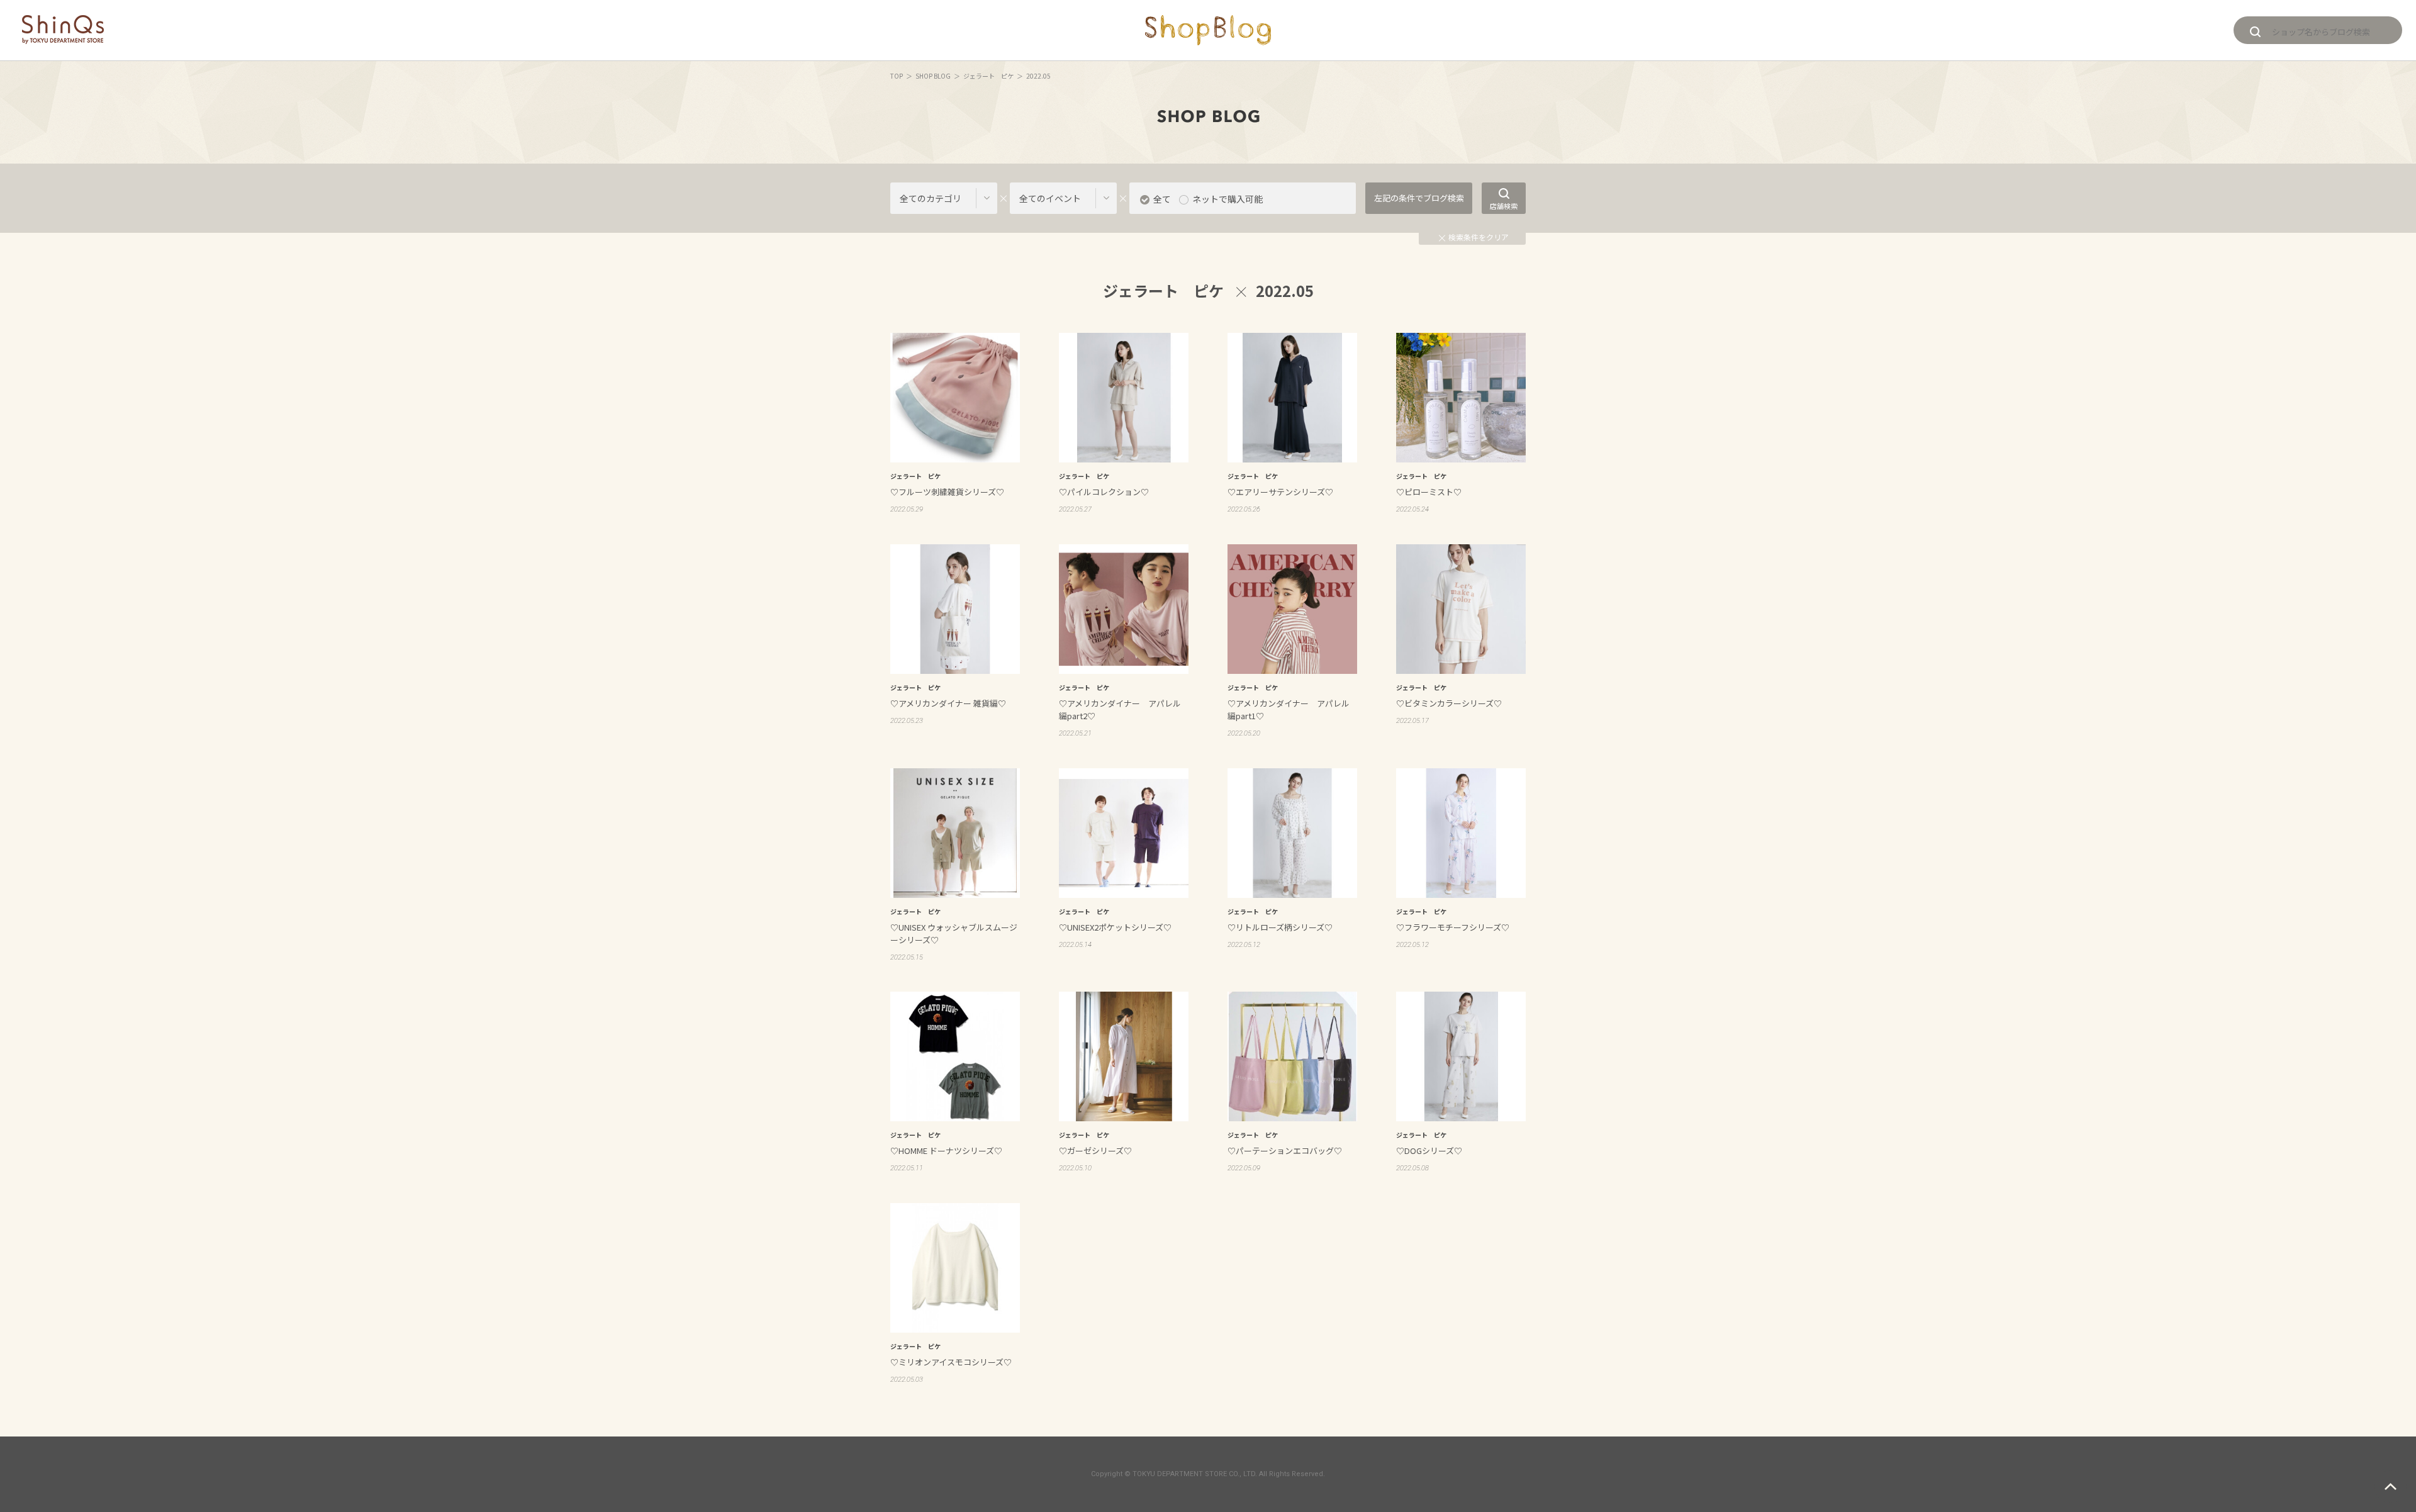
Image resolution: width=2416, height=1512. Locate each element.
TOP (897, 76)
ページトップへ (2391, 1487)
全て (1162, 199)
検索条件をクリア (1479, 237)
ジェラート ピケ (988, 76)
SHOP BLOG (933, 76)
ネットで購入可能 (1228, 199)
